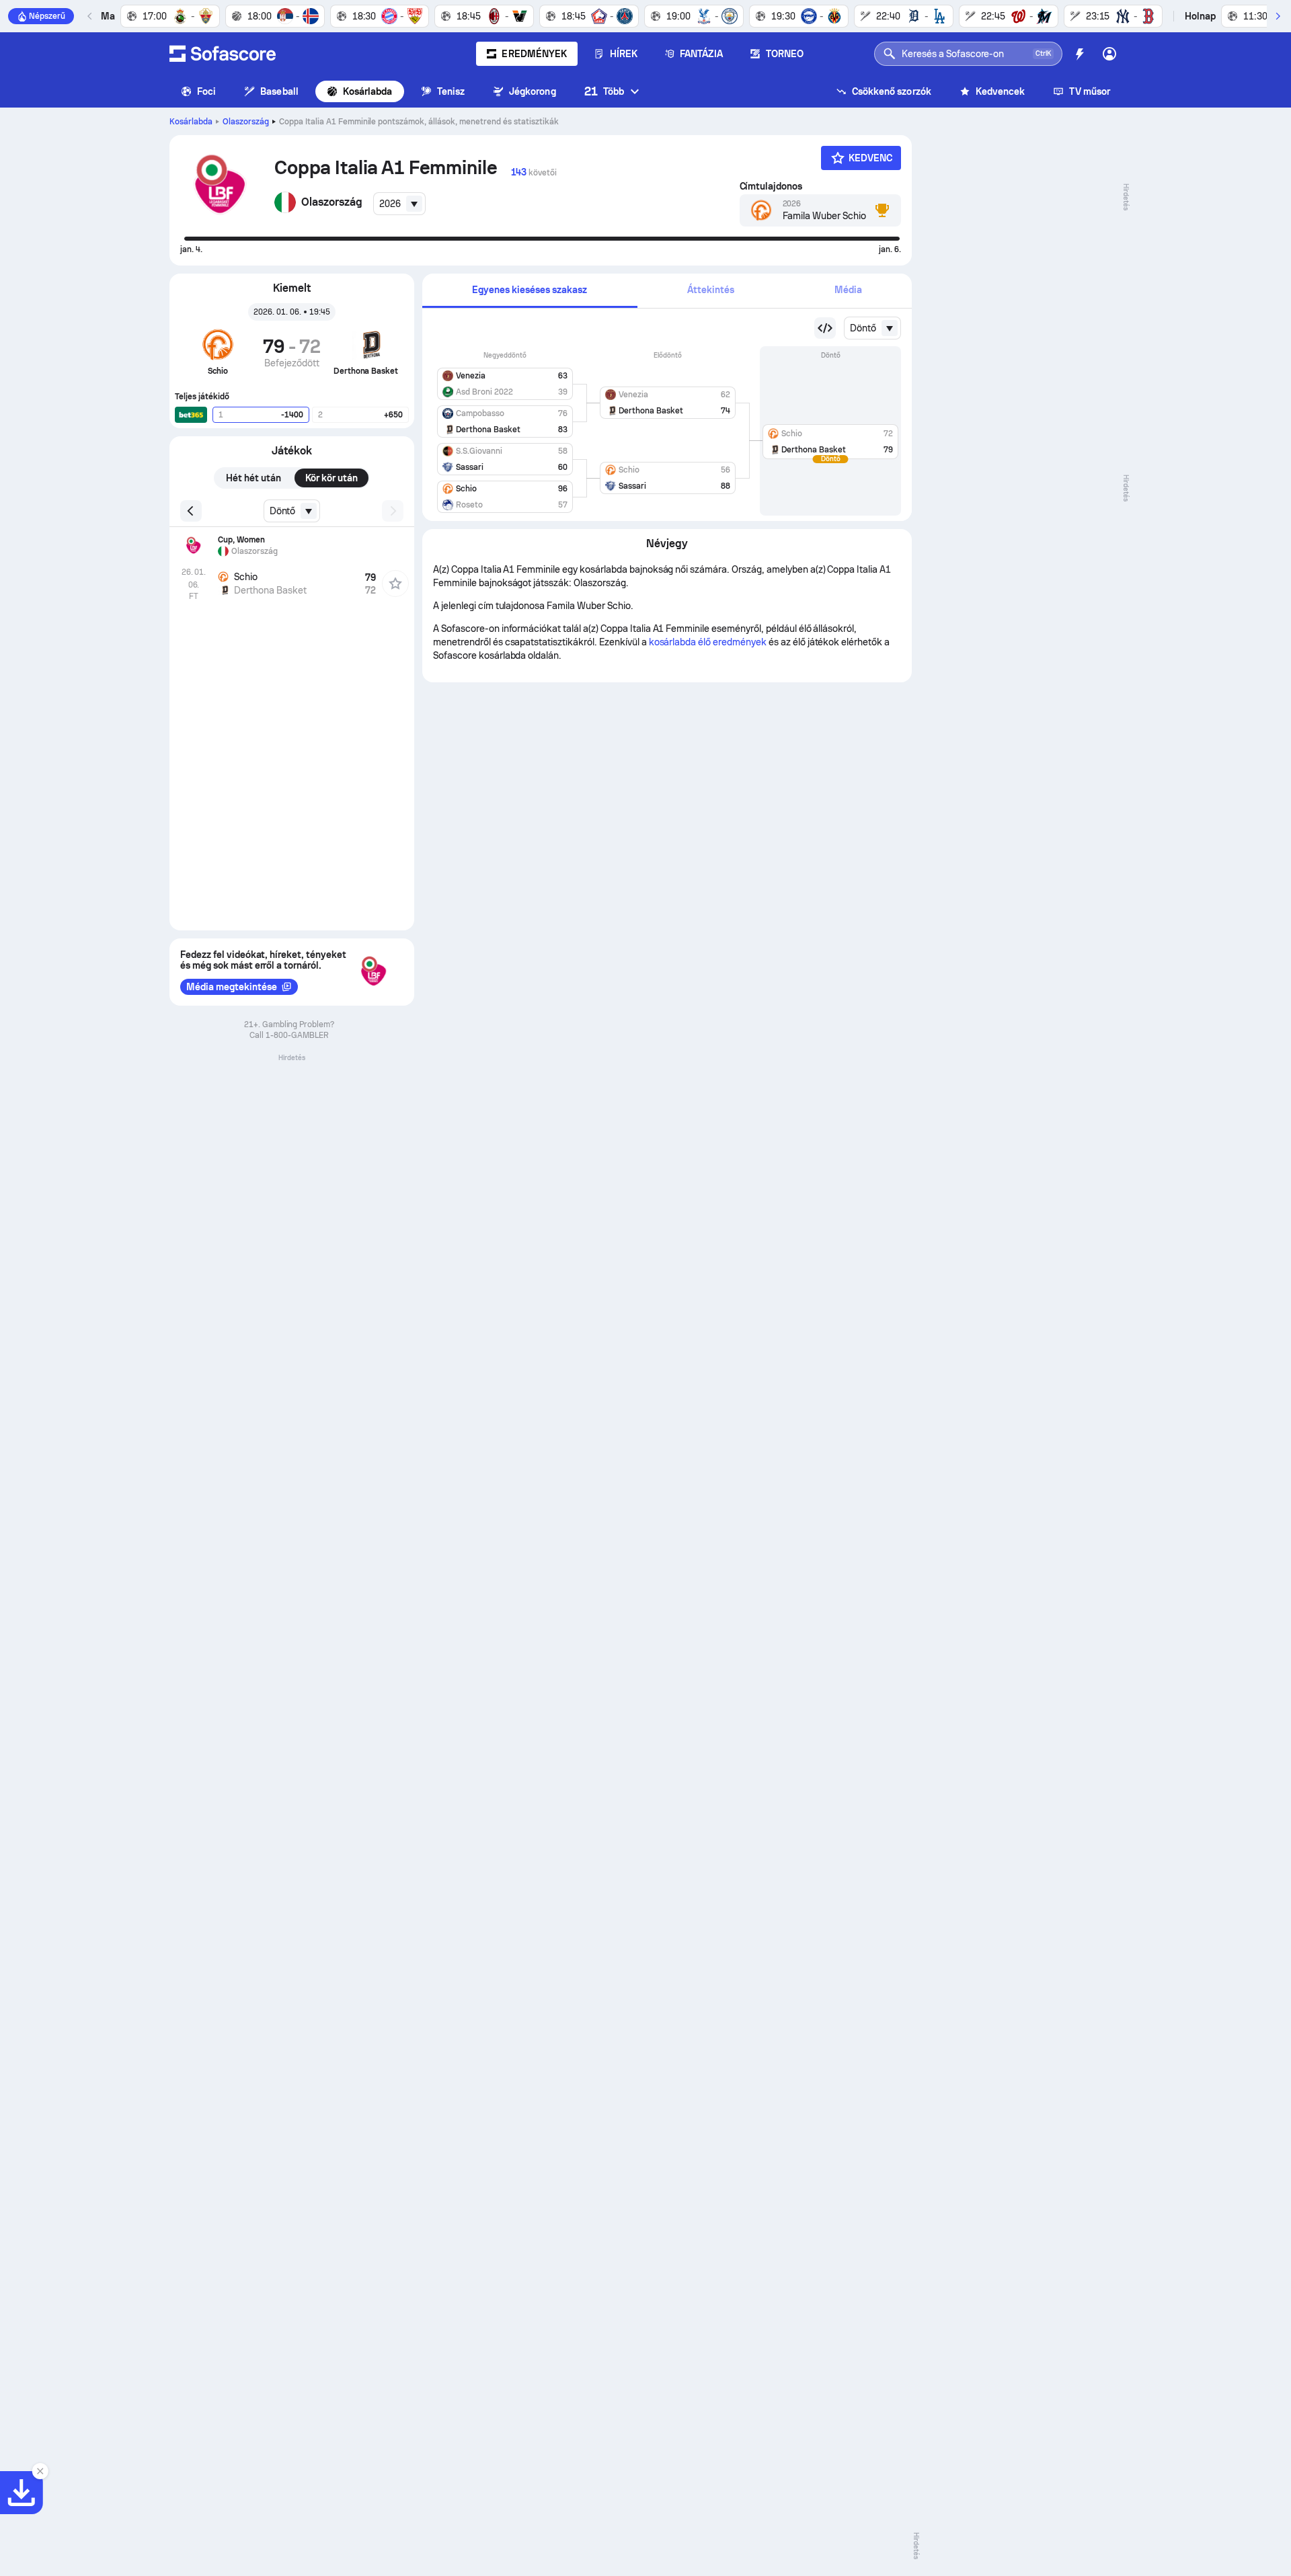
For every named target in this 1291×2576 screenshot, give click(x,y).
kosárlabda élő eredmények (708, 642)
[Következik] (1278, 16)
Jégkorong (533, 91)
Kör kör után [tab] (332, 478)
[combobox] (399, 204)
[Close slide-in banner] (40, 2471)
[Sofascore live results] (223, 54)
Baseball (279, 91)
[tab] (530, 291)
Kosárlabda (368, 91)
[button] (505, 381)
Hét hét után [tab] (253, 478)
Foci (206, 91)
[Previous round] (825, 328)
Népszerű (47, 16)
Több (604, 91)
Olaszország (246, 122)
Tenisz (451, 91)
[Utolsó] (90, 16)
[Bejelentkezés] (1109, 54)
